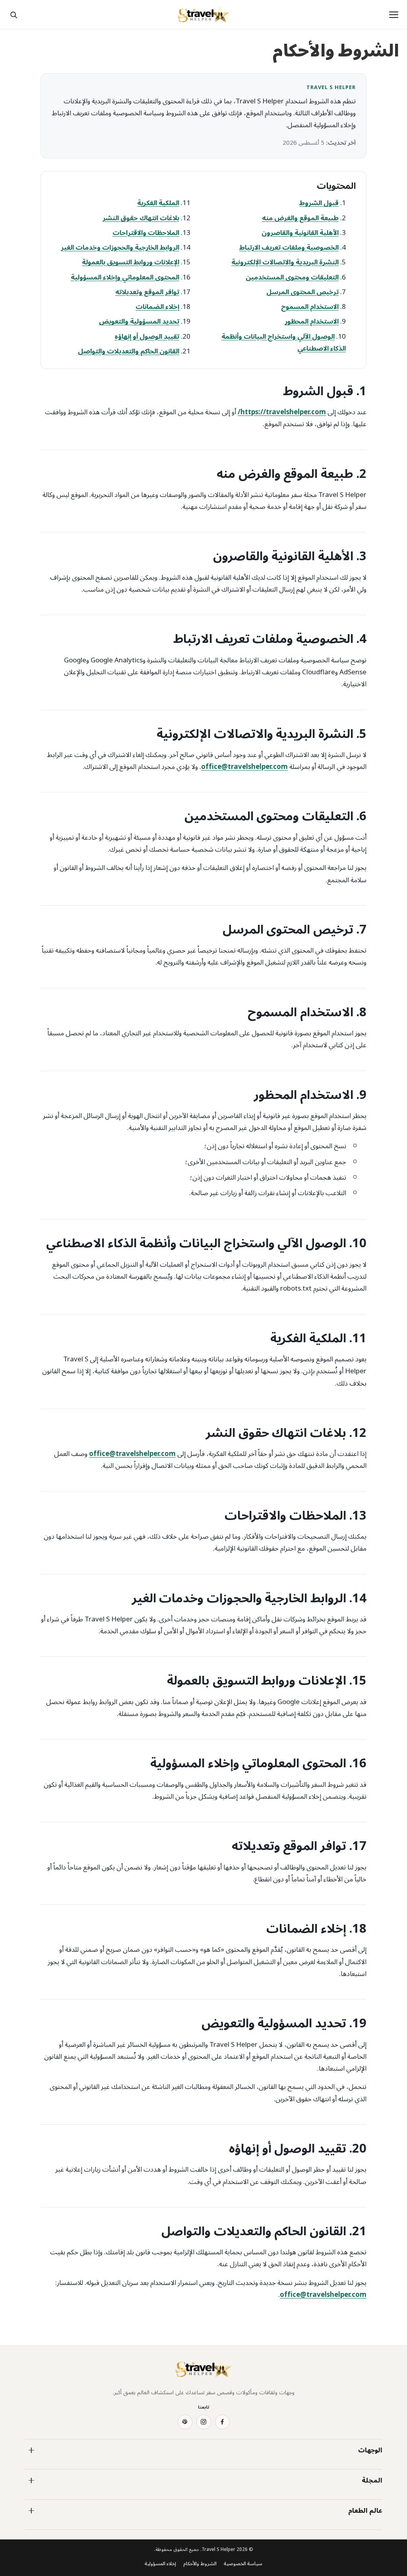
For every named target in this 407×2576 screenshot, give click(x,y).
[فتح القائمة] (393, 15)
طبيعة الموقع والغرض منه (300, 218)
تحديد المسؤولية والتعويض (139, 322)
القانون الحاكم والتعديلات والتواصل (129, 351)
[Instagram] (204, 2422)
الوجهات (370, 2450)
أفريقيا (376, 2467)
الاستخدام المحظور (312, 322)
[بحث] (14, 15)
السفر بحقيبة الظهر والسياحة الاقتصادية (155, 2497)
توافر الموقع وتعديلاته (147, 292)
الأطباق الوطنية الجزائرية (356, 2527)
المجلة (372, 2481)
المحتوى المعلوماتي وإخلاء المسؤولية (125, 278)
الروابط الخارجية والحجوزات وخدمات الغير (120, 248)
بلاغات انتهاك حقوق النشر (141, 218)
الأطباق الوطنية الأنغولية (172, 2527)
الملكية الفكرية (158, 203)
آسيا (194, 2467)
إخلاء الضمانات (157, 307)
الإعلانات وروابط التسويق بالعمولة (131, 262)
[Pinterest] (185, 2422)
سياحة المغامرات (363, 2497)
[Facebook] (222, 2422)
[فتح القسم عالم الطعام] (31, 2511)
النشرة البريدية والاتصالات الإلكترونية (285, 262)
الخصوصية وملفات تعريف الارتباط (289, 248)
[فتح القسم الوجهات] (31, 2450)
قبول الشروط (319, 203)
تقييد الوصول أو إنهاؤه (147, 337)
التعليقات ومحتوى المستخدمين (292, 278)
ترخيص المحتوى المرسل (302, 292)
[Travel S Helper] (203, 15)
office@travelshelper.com (244, 767)
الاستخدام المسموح (310, 307)
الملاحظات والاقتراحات (146, 233)
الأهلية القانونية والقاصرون (300, 233)
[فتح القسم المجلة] (31, 2481)
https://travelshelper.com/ (282, 412)
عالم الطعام (365, 2511)
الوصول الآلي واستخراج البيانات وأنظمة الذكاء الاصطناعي (284, 343)
